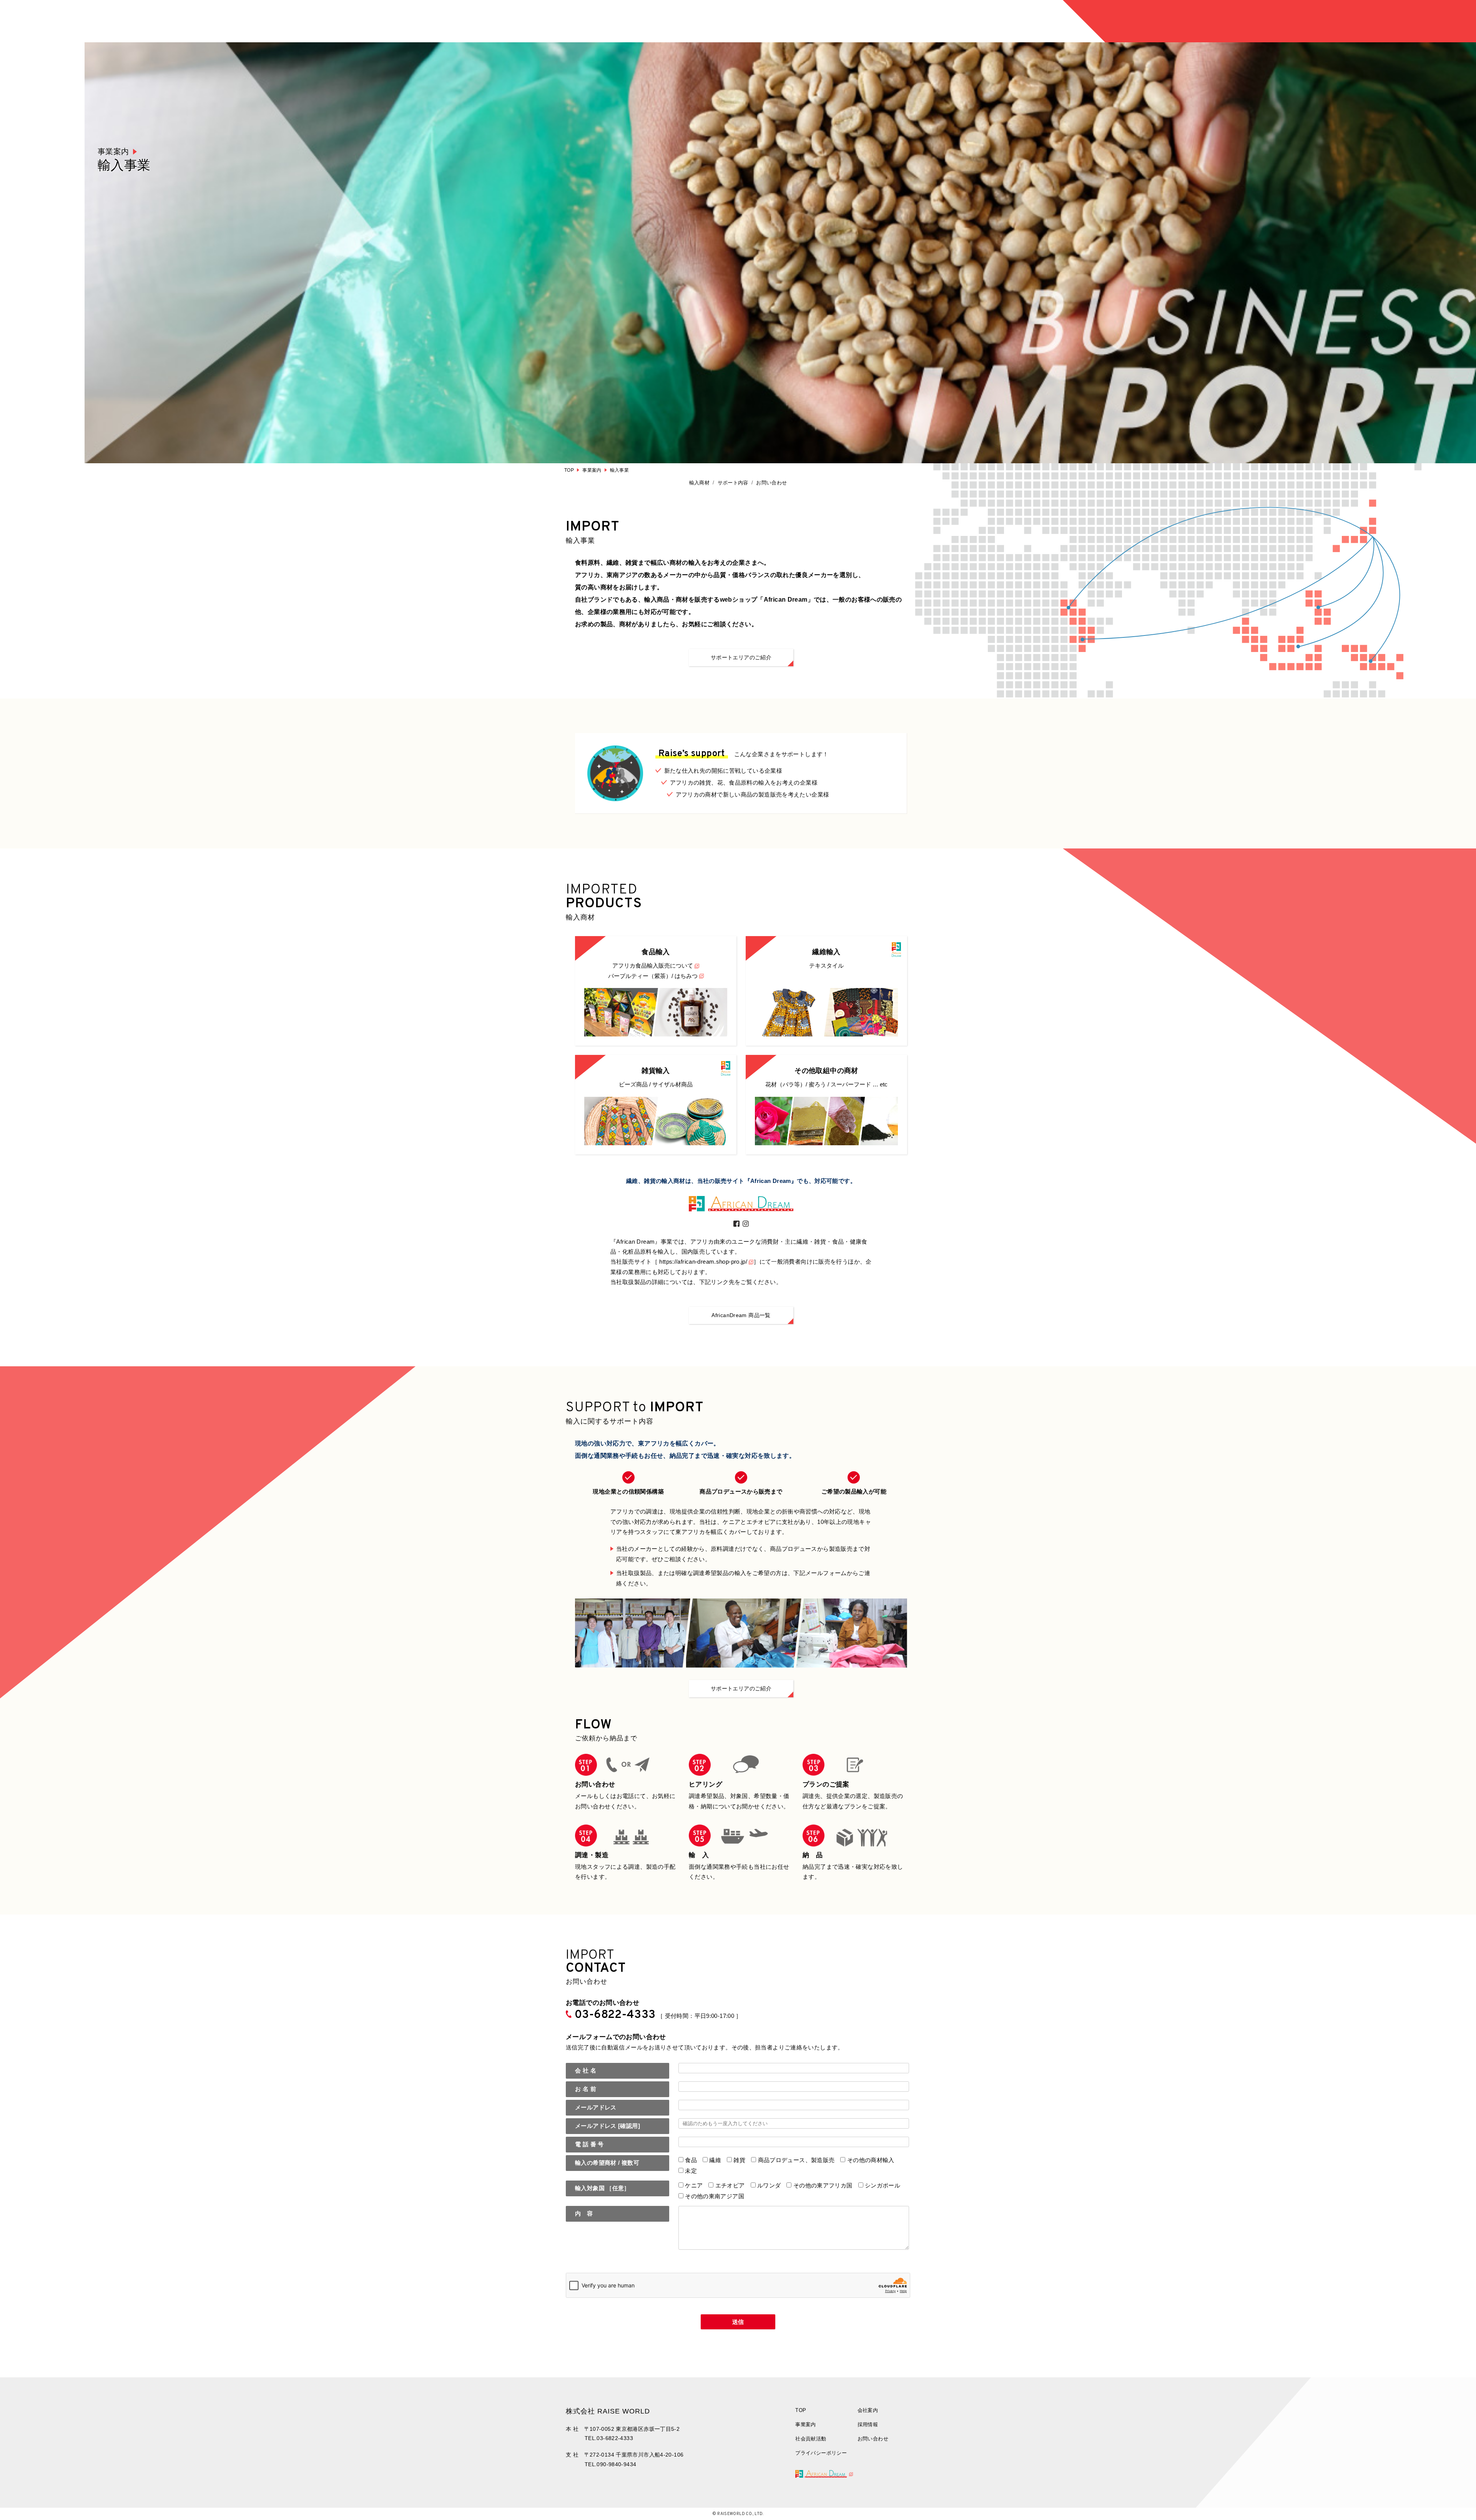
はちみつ (686, 976)
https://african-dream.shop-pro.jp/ (703, 1262)
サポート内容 (733, 483)
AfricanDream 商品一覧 (741, 1315)
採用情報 (868, 2424)
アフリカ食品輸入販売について (653, 966)
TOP (569, 470)
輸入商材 (700, 483)
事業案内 (592, 470)
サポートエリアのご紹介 (741, 657)
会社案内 (868, 2410)
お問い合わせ (771, 483)
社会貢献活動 (811, 2439)
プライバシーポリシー (821, 2453)
